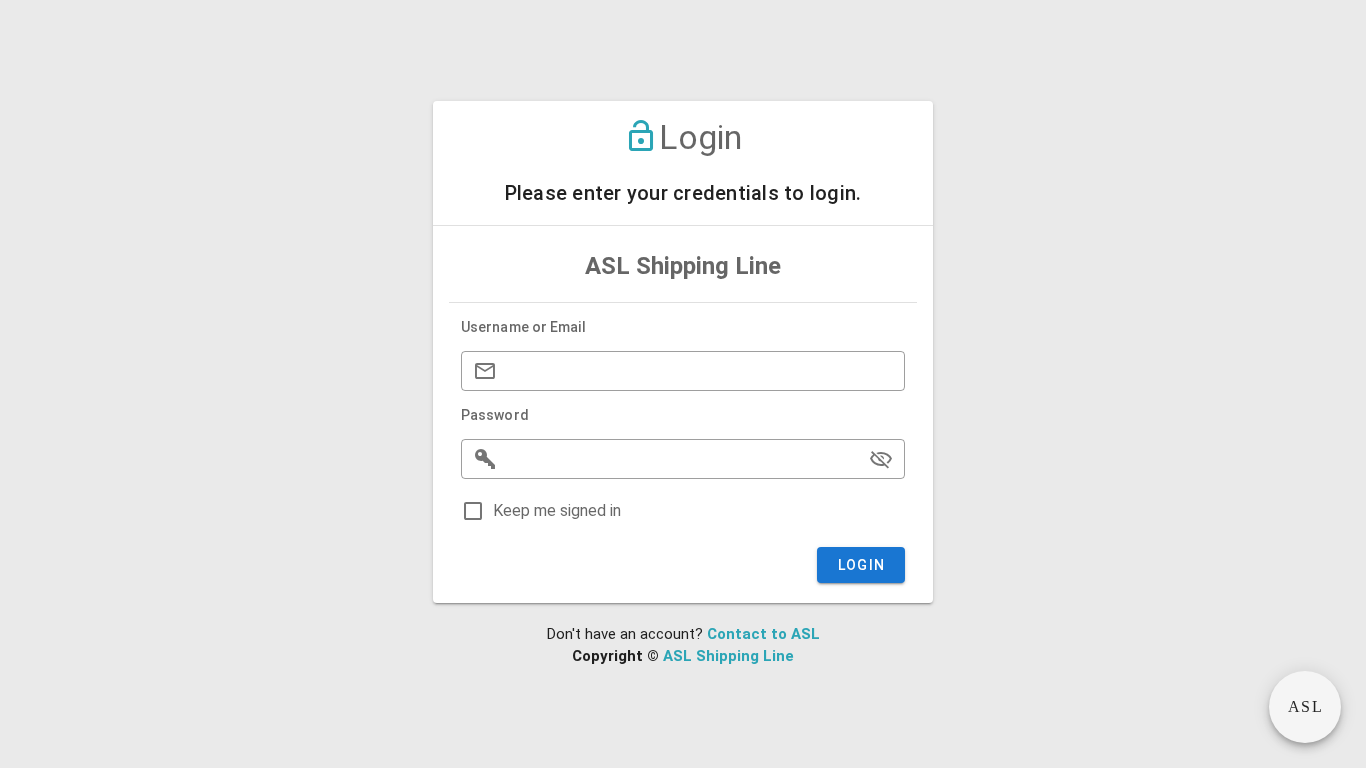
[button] (1305, 707)
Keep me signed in (557, 510)
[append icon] (881, 459)
